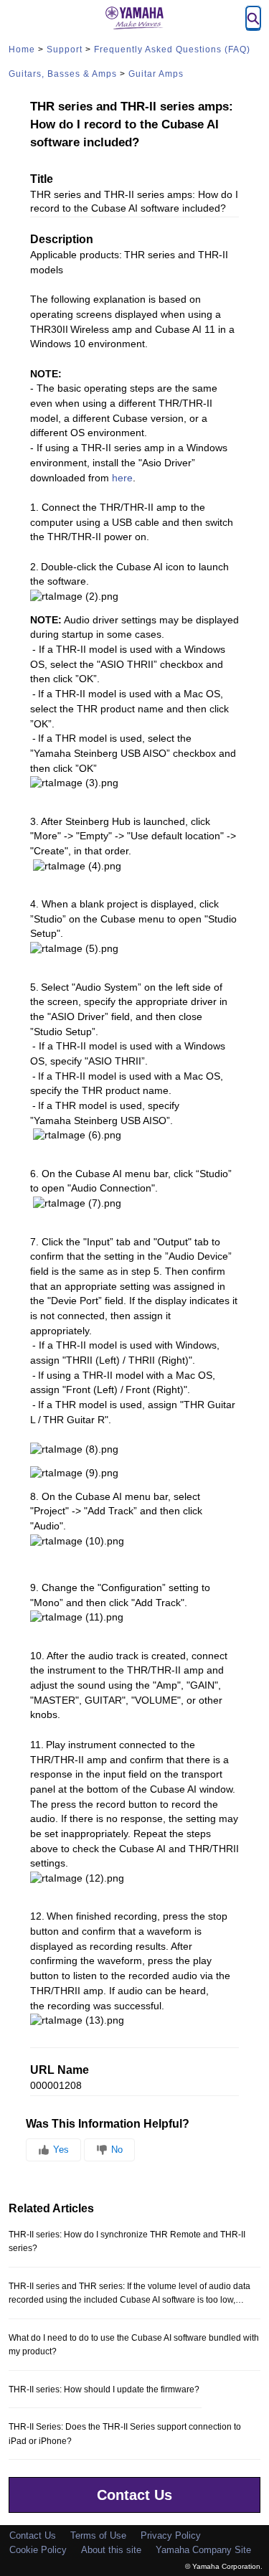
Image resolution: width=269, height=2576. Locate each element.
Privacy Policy (171, 2535)
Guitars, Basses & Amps (63, 74)
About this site (111, 2550)
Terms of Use (98, 2535)
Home (22, 49)
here (122, 478)
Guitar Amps (156, 74)
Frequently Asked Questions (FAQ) (172, 49)
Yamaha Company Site (203, 2550)
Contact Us (134, 2495)
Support (65, 49)
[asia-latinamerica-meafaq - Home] (135, 18)
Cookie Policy (38, 2550)
